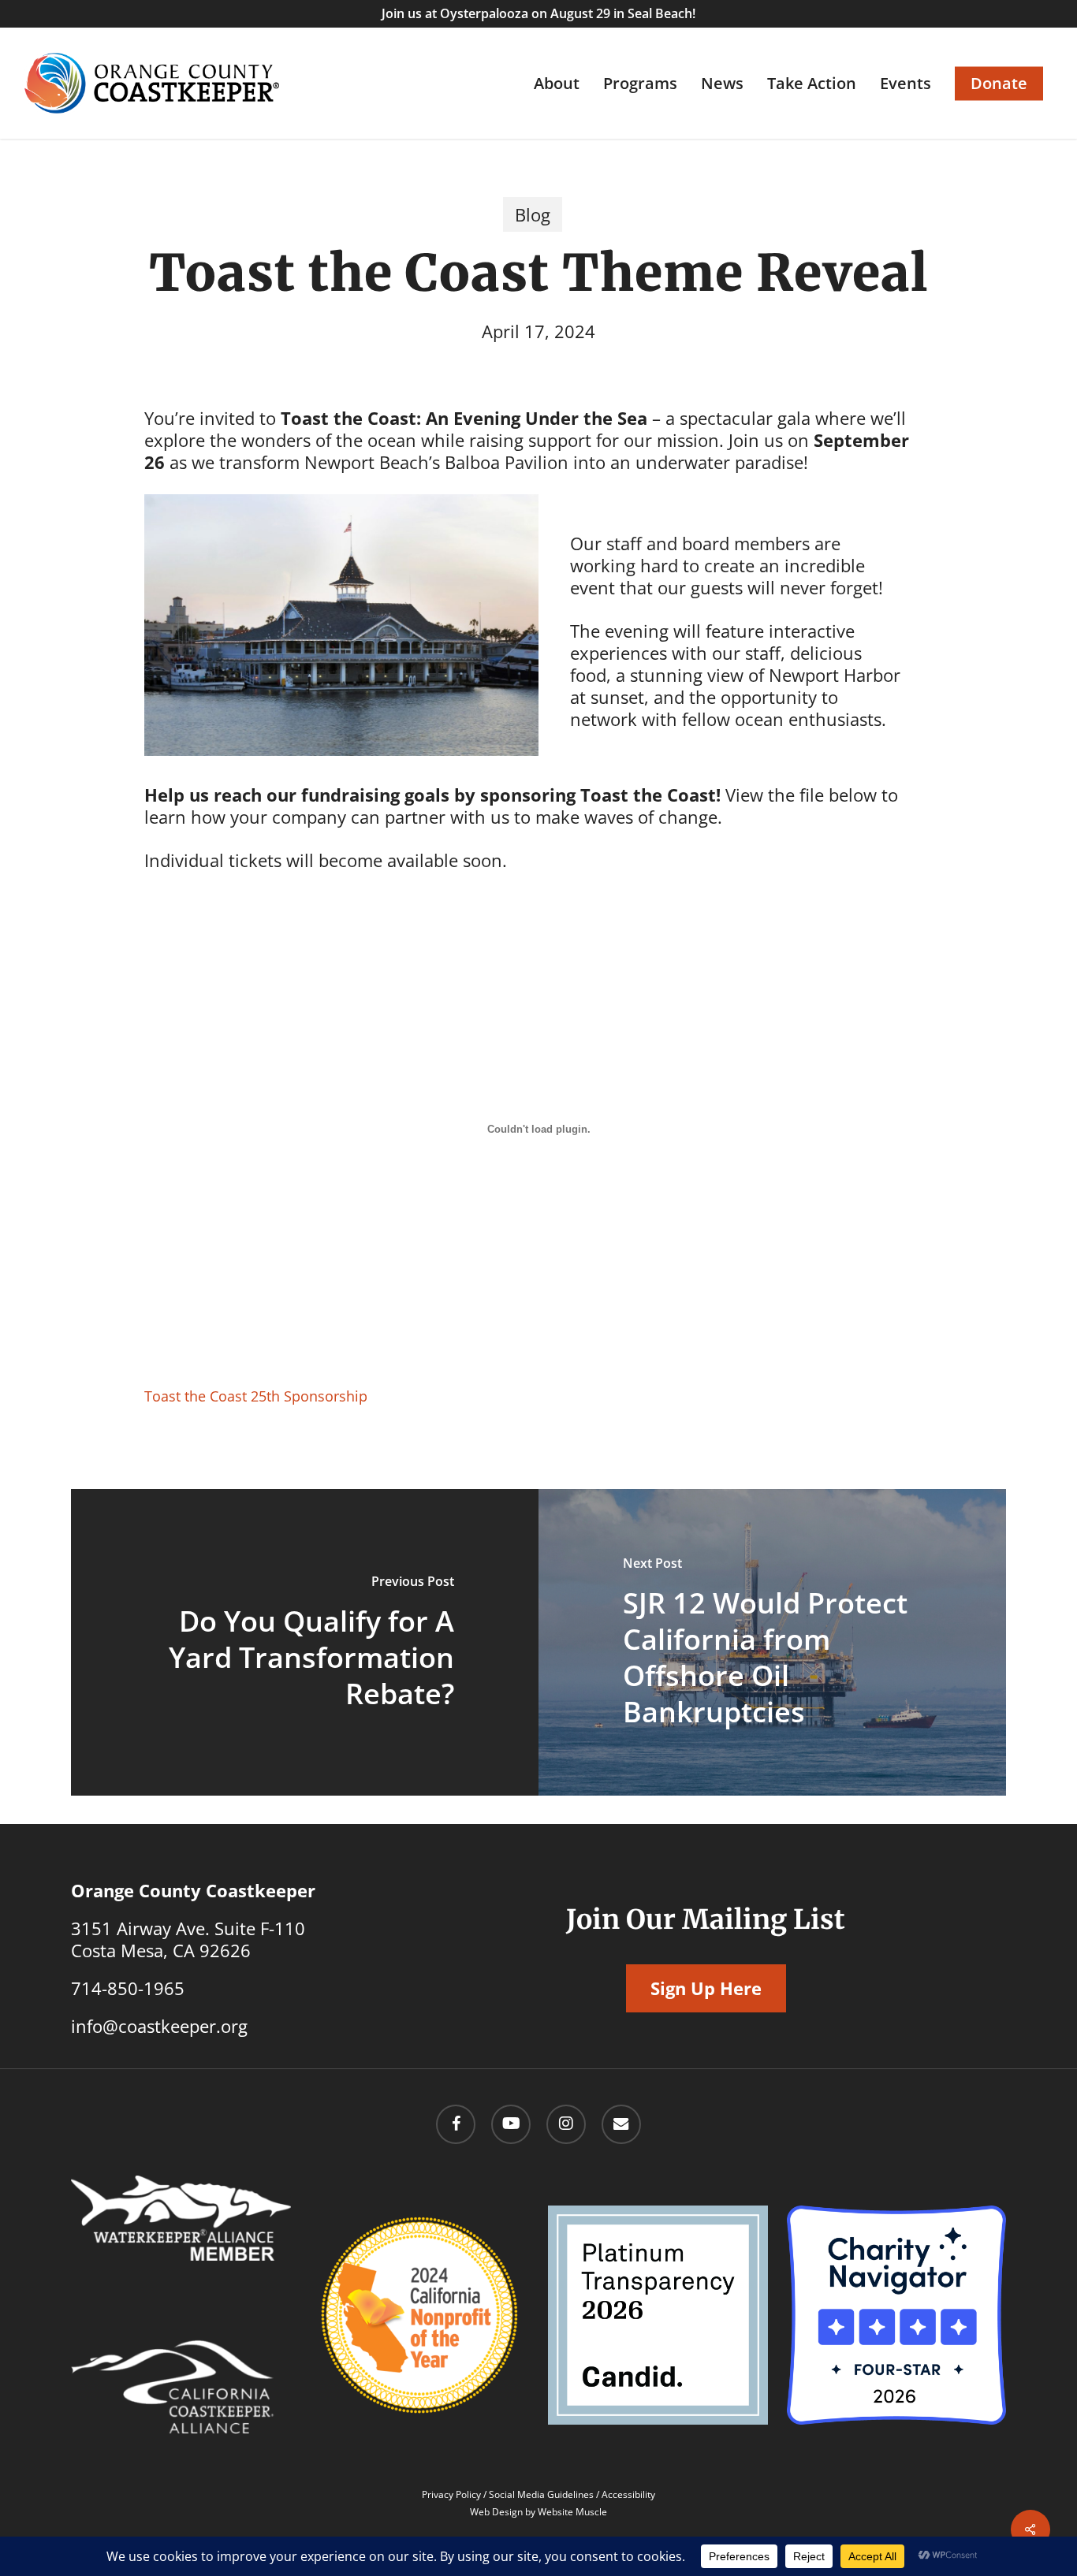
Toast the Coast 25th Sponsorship (256, 1396)
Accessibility (628, 2494)
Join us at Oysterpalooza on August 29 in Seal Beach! (538, 13)
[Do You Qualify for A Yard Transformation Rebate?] (305, 1642)
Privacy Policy (451, 2494)
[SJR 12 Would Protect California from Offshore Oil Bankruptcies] (772, 1642)
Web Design (496, 2512)
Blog (533, 214)
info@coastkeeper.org (159, 2026)
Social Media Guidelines (541, 2494)
